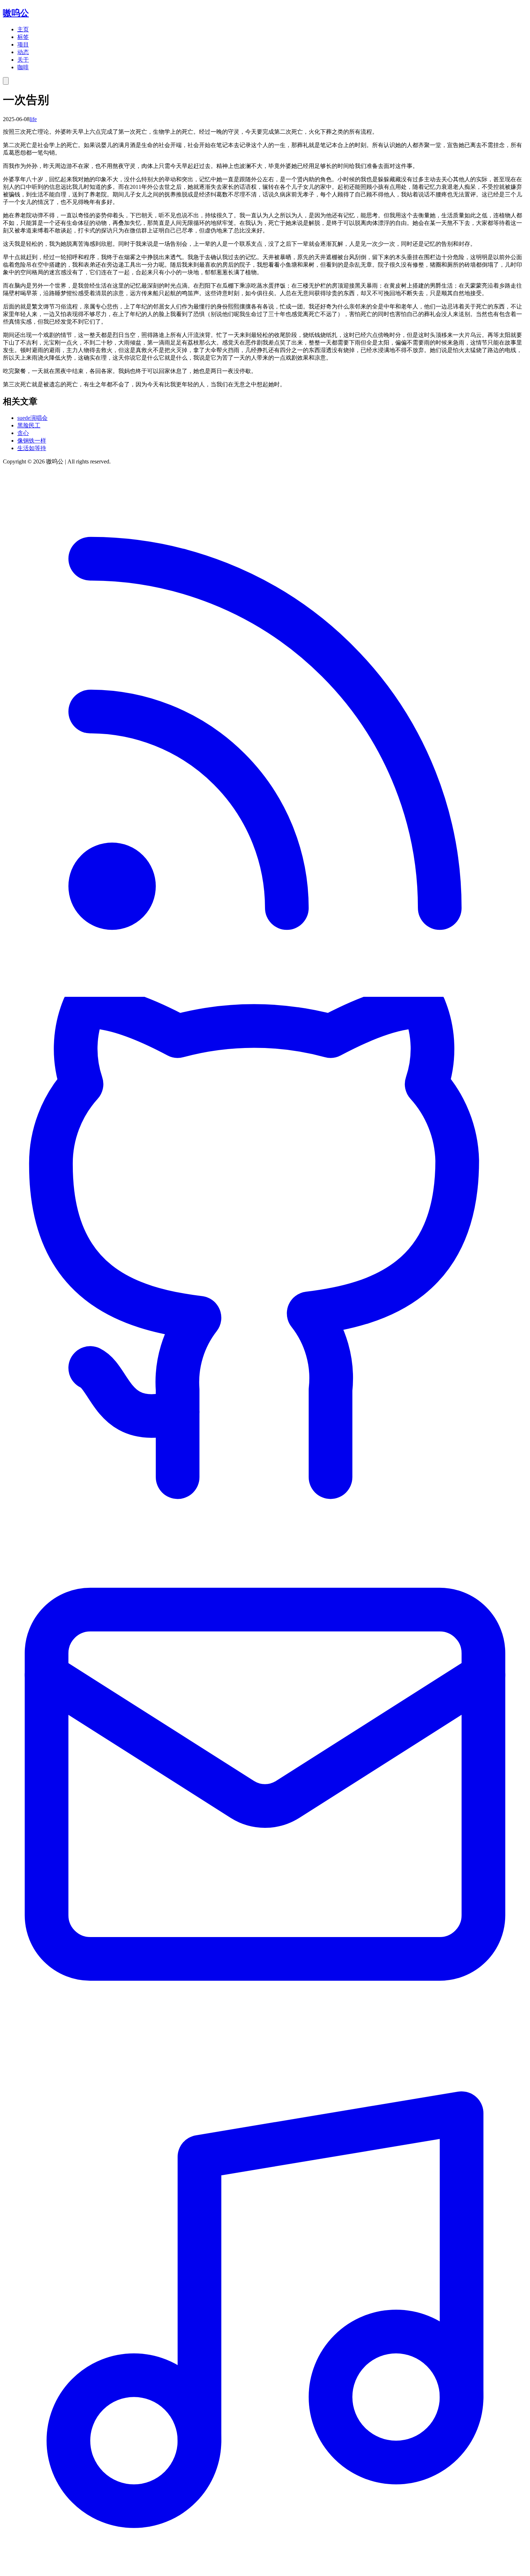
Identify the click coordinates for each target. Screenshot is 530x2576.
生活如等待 (32, 448)
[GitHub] (265, 1519)
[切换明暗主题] (6, 81)
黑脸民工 (29, 425)
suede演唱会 (32, 418)
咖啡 (23, 67)
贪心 (23, 433)
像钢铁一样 (32, 441)
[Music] (265, 2570)
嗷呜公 (16, 13)
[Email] (265, 2044)
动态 (23, 52)
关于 (23, 60)
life (33, 119)
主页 (23, 29)
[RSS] (265, 993)
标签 (23, 37)
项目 (23, 45)
